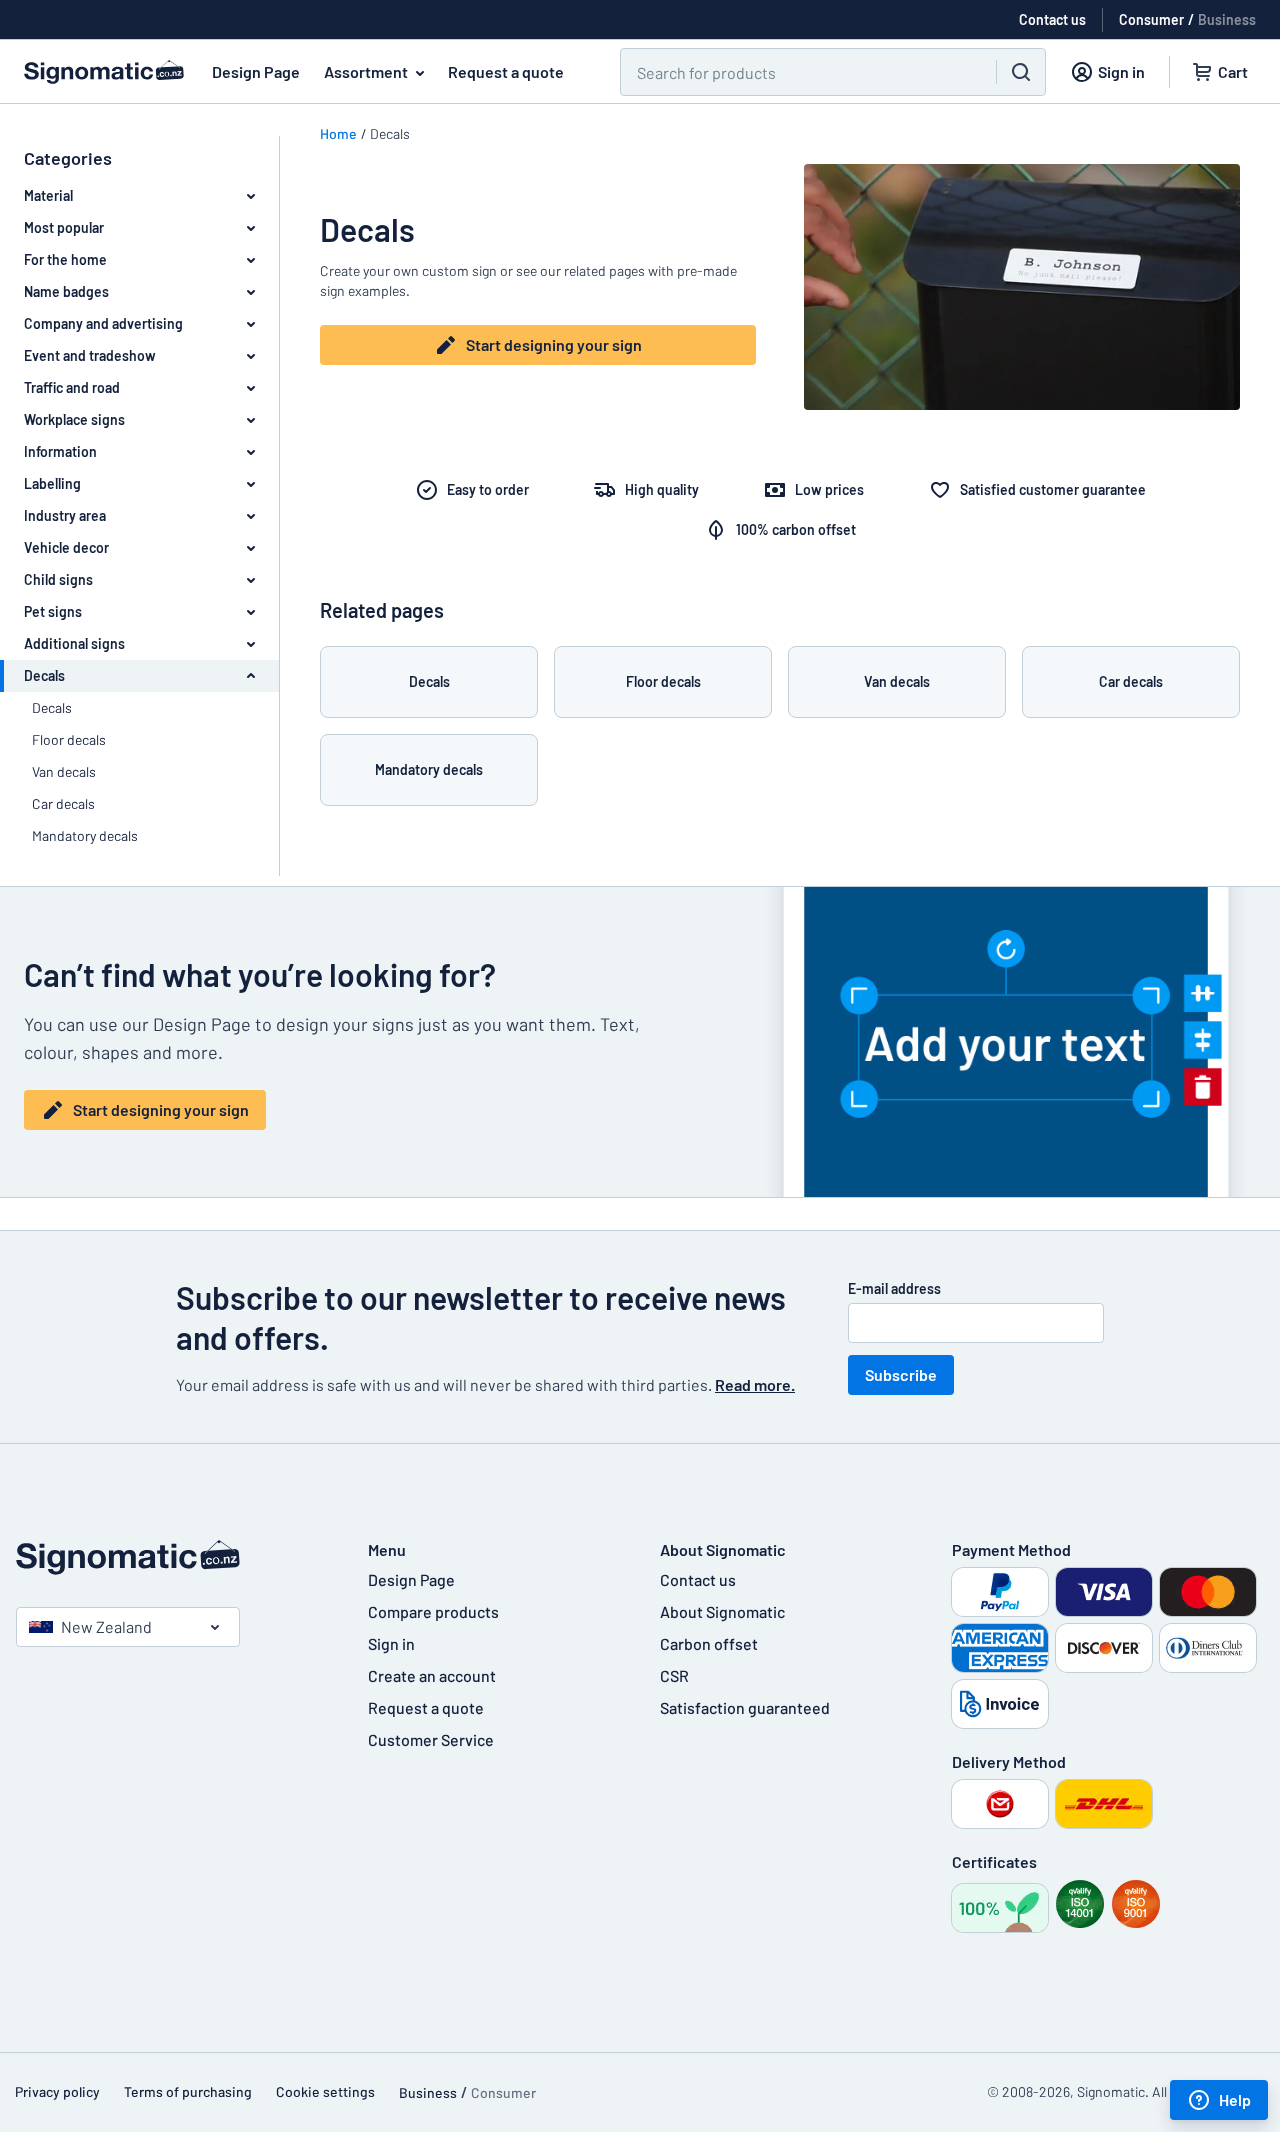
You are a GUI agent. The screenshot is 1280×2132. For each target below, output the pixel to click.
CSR (674, 1675)
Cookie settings (325, 2091)
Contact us (698, 1579)
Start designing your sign (554, 344)
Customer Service (431, 1739)
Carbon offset (709, 1643)
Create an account (432, 1675)
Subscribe (901, 1374)
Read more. (755, 1384)
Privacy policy (57, 2091)
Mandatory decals (85, 835)
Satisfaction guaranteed (745, 1707)
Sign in (391, 1643)
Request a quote (506, 71)
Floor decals (69, 739)
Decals (52, 707)
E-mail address (894, 1288)
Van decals (64, 771)
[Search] (1021, 72)
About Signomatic (722, 1611)
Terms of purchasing (188, 2091)
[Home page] (172, 1557)
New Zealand (106, 1626)
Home (338, 133)
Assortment (366, 71)
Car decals (63, 803)
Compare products (433, 1611)
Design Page (256, 71)
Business (1227, 19)
